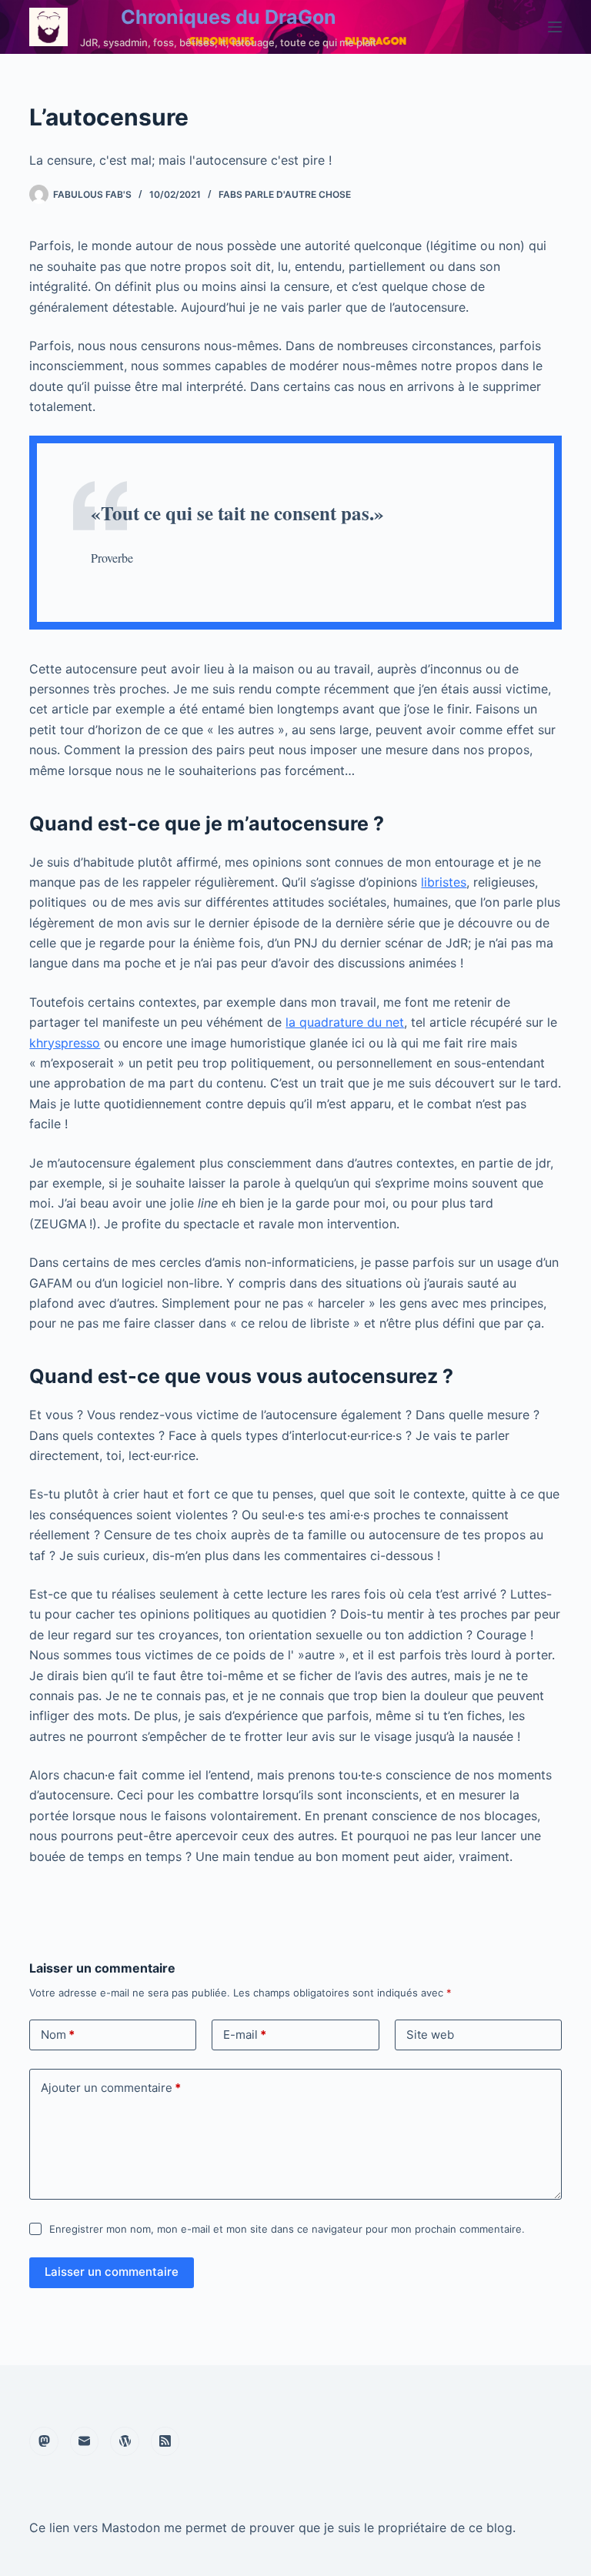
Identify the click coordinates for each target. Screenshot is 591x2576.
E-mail (245, 2035)
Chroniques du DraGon (229, 17)
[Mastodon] (44, 2441)
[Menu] (555, 27)
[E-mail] (85, 2441)
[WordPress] (125, 2441)
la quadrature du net (345, 1022)
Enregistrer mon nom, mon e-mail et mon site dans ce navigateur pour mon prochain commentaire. (287, 2229)
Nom (58, 2035)
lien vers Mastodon (105, 2528)
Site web (430, 2035)
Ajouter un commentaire (111, 2088)
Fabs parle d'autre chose (285, 194)
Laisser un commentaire (112, 2272)
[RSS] (165, 2441)
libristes (444, 882)
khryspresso (65, 1043)
